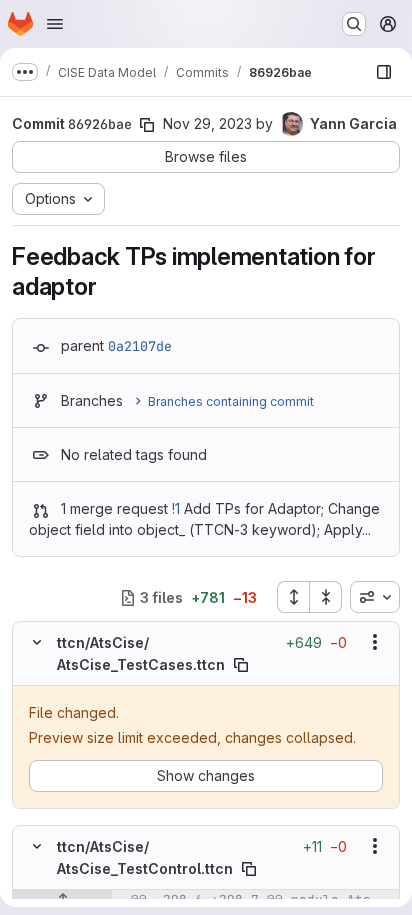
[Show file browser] (384, 72)
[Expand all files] (293, 597)
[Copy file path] (241, 665)
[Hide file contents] (37, 642)
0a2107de (140, 346)
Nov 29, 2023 (207, 123)
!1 (176, 508)
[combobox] (375, 597)
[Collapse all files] (326, 597)
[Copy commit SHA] (147, 125)
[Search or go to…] (354, 24)
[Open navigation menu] (55, 24)
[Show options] (375, 642)
